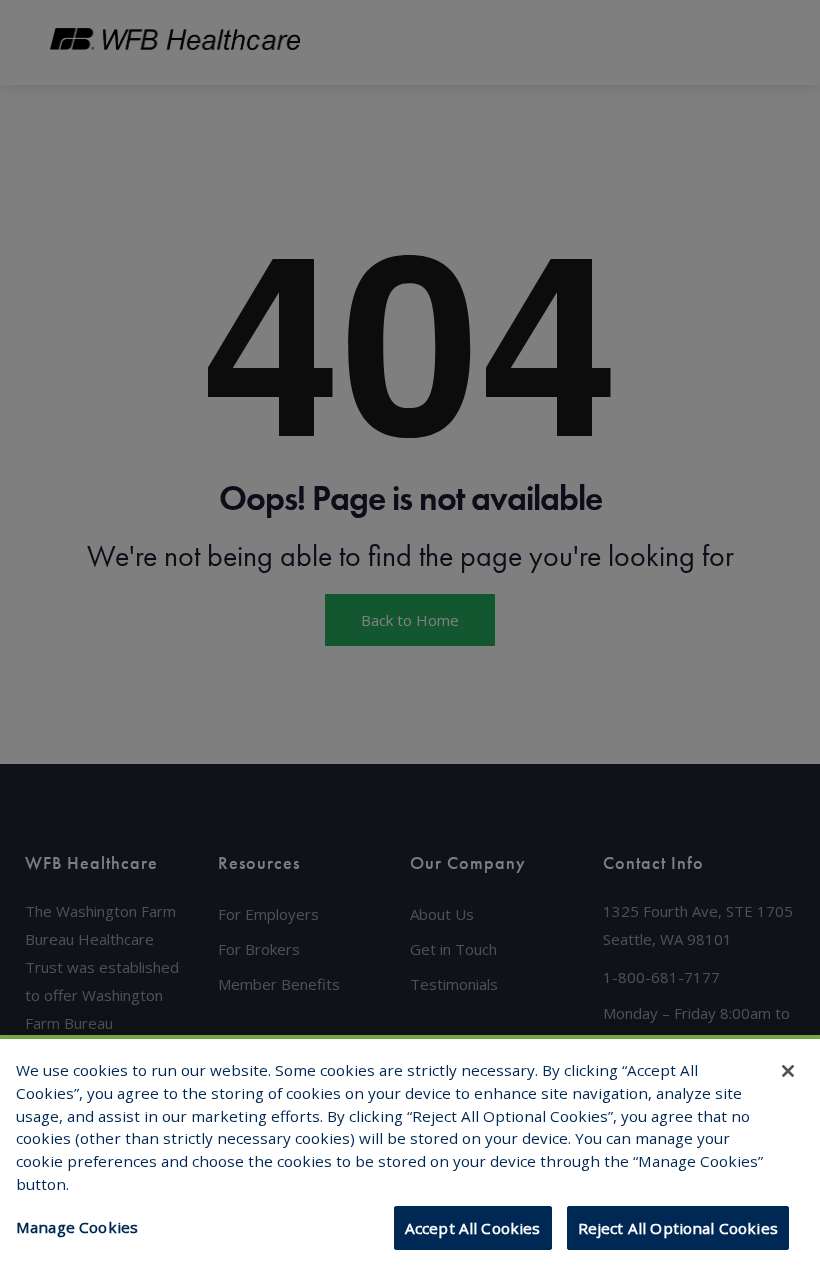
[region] (410, 1150)
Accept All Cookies (473, 1228)
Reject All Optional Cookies (678, 1228)
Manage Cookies (77, 1227)
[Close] (788, 1071)
